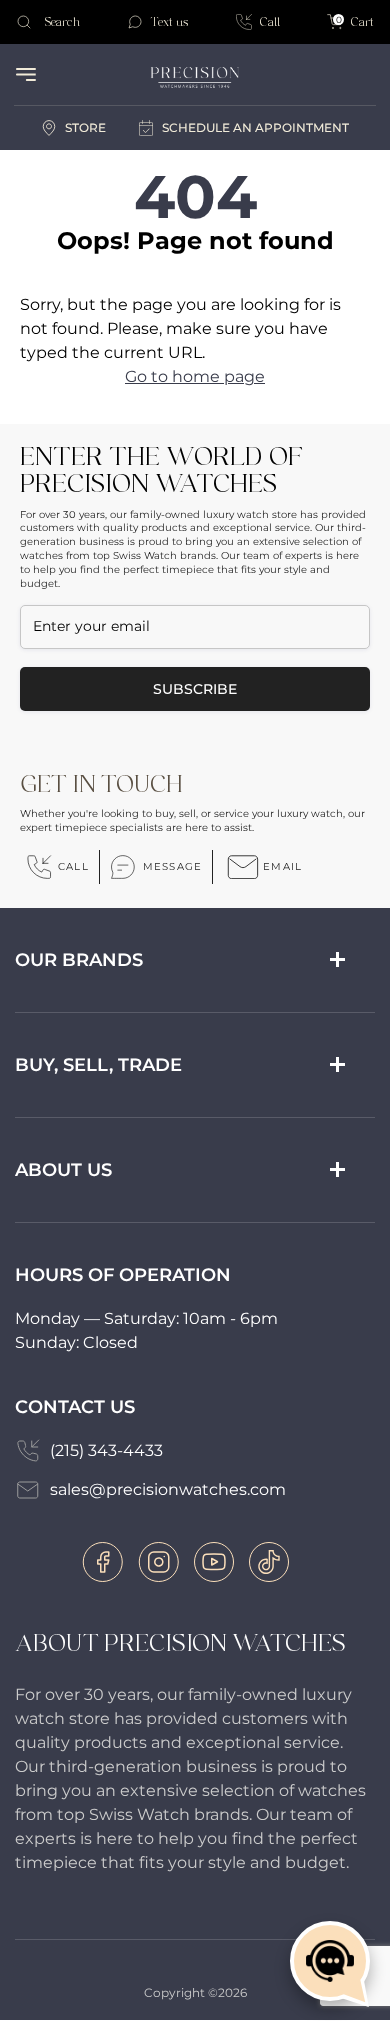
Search (62, 22)
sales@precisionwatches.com (168, 1489)
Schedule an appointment (255, 127)
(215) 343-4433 (106, 1450)
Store (85, 127)
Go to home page (195, 376)
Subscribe (195, 689)
